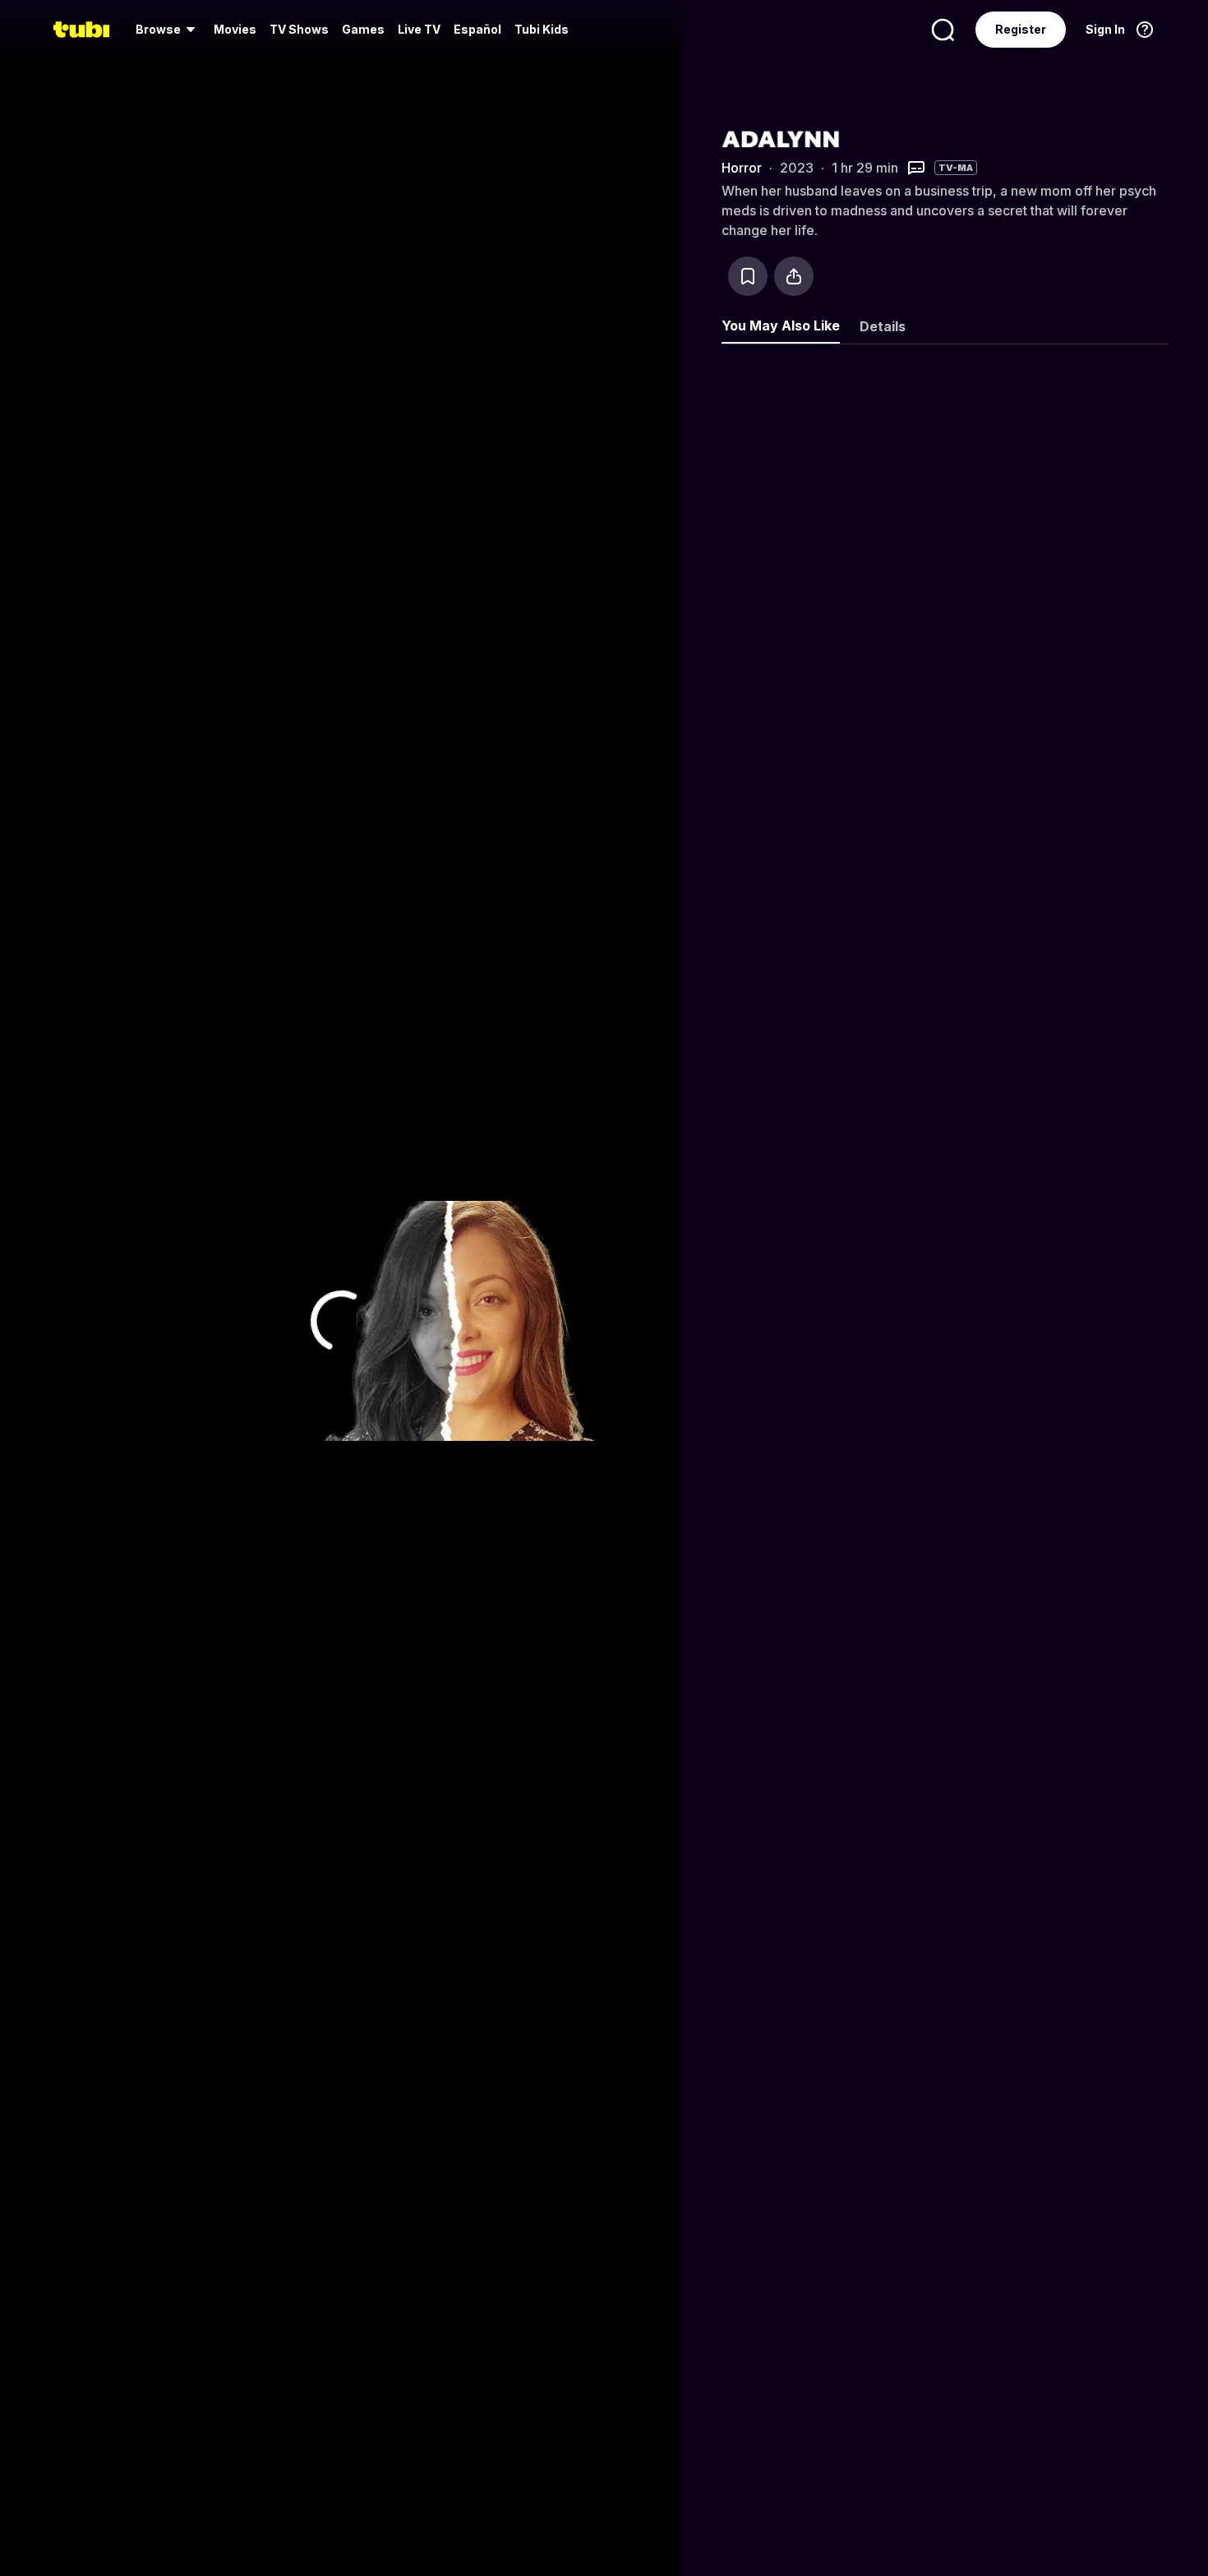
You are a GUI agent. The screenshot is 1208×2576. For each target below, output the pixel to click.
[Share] (794, 276)
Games (363, 29)
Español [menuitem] (477, 29)
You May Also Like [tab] (781, 325)
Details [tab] (883, 326)
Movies (235, 29)
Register (1021, 29)
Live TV (419, 29)
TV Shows (299, 29)
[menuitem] (168, 30)
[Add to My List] (748, 276)
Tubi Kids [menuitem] (542, 29)
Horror (742, 168)
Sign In (1105, 29)
